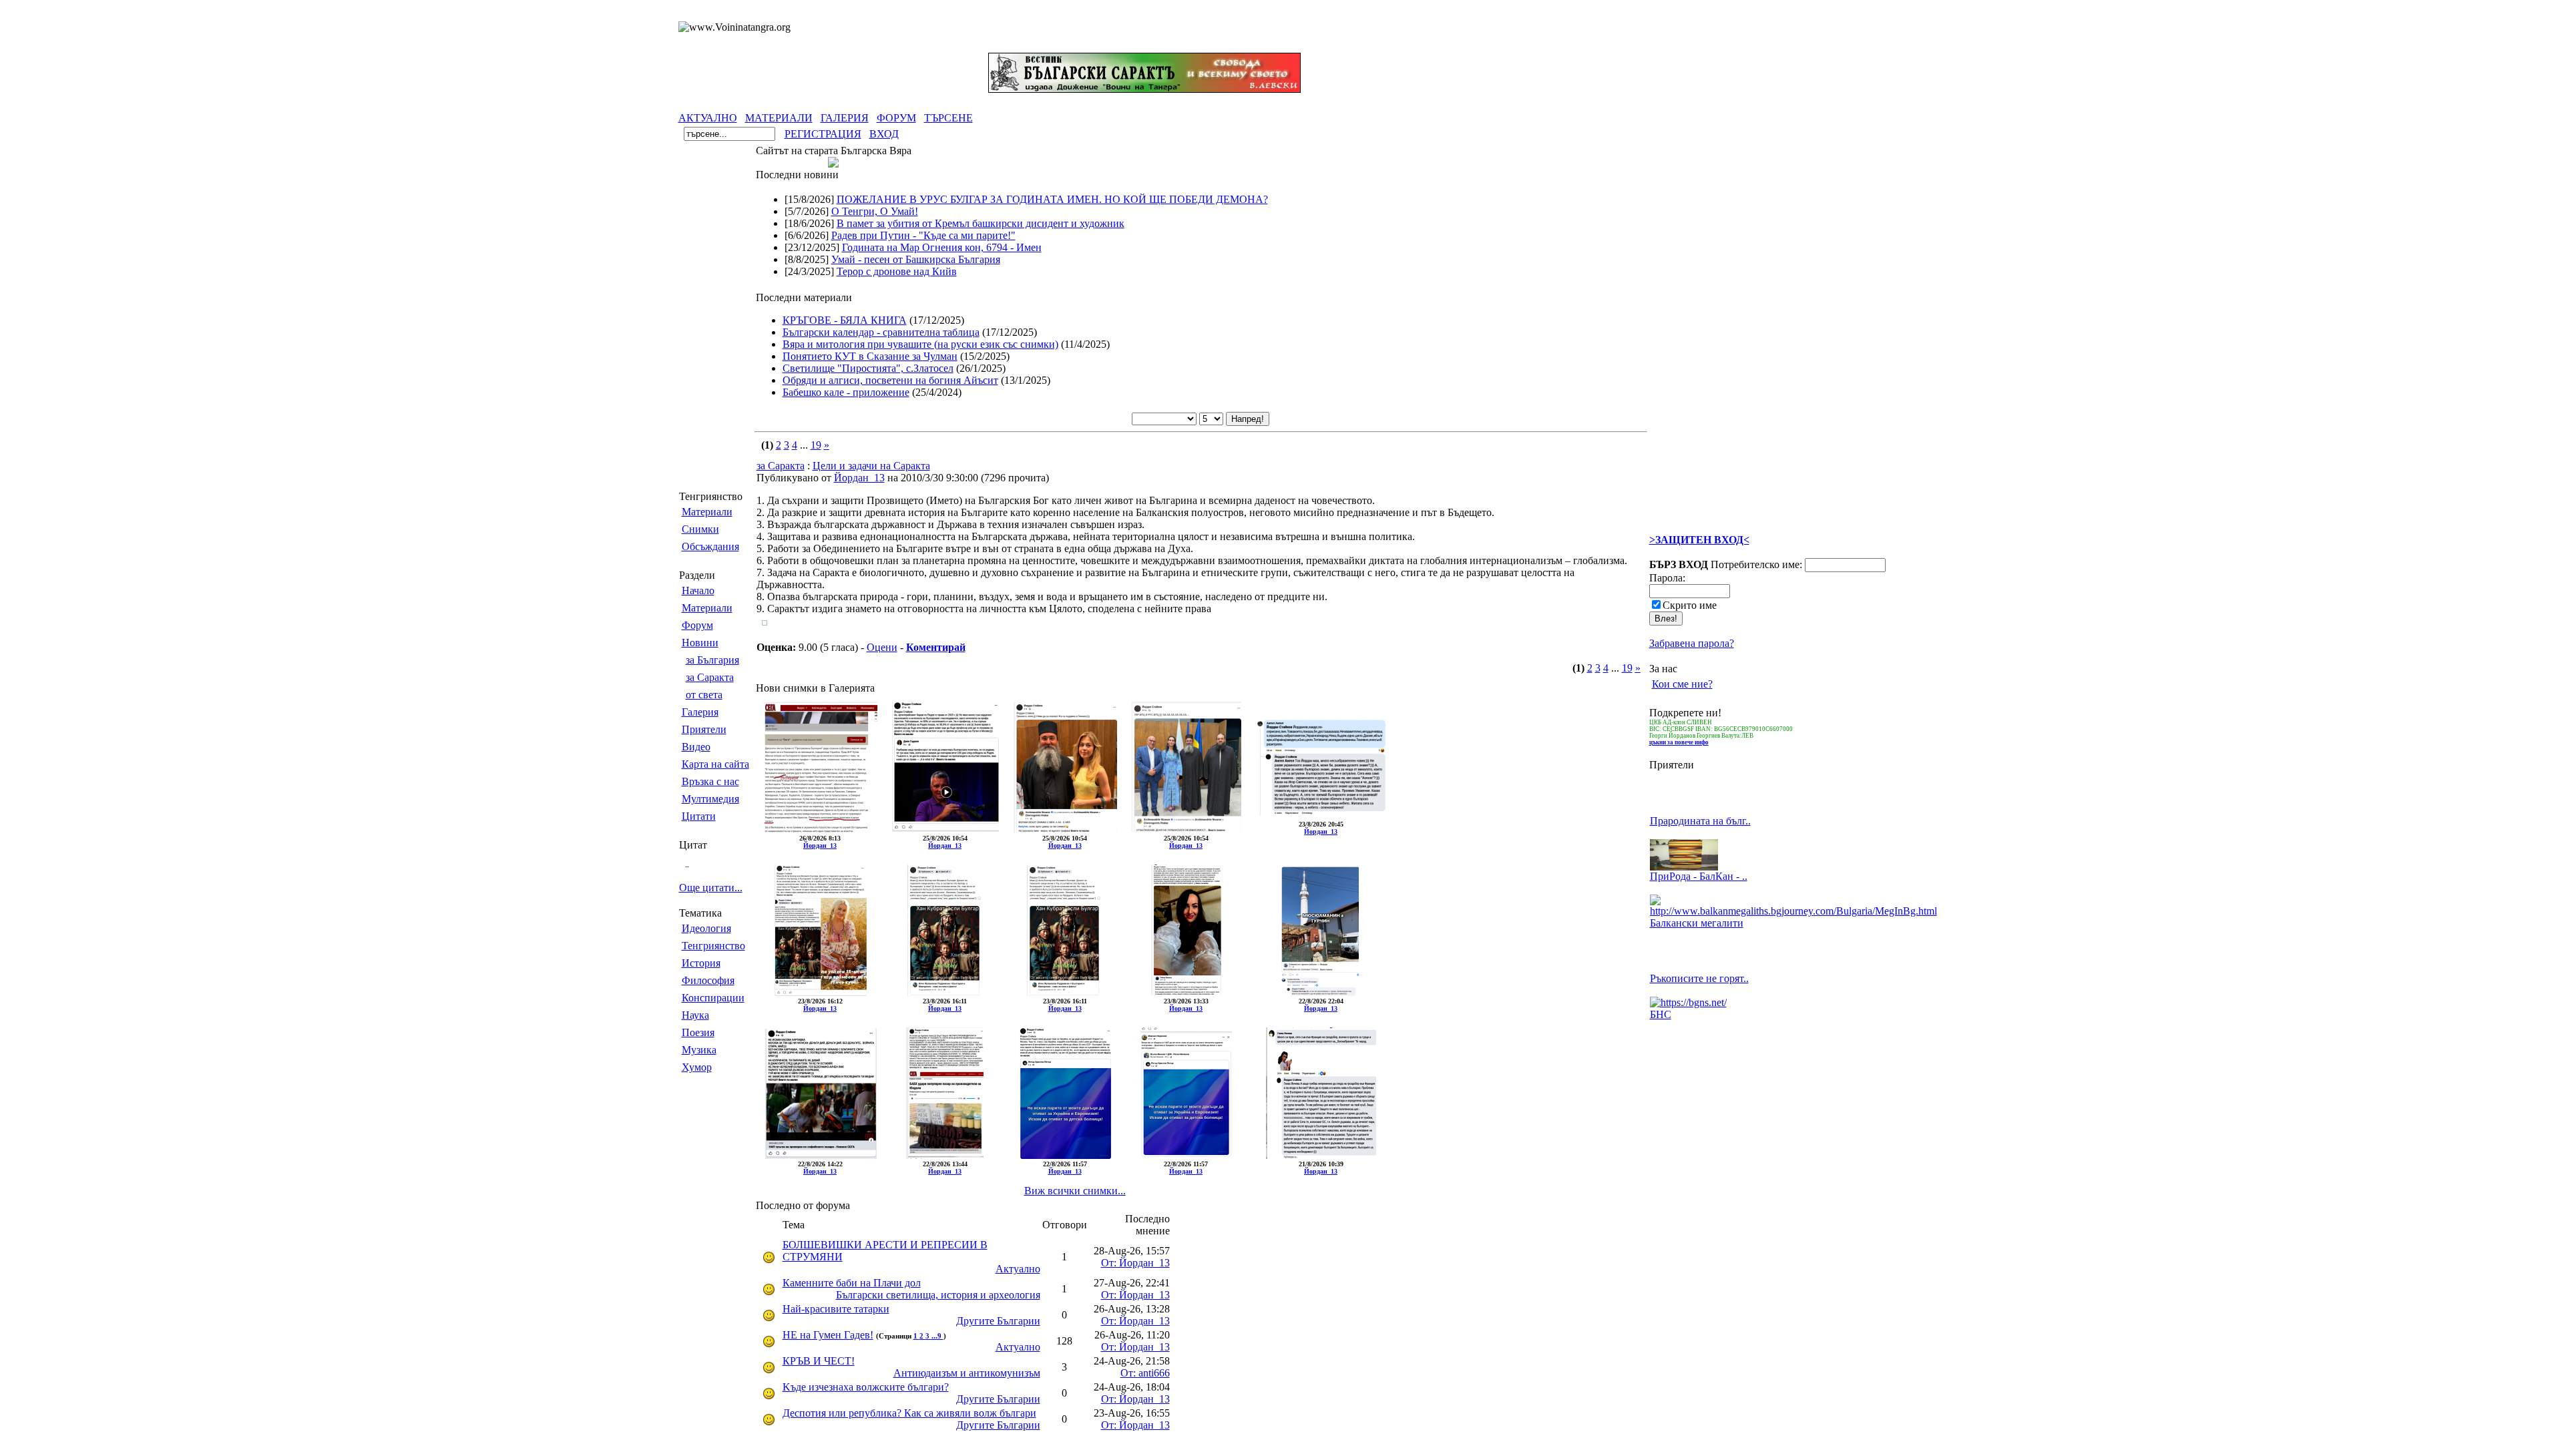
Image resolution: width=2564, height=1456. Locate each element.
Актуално (1018, 1269)
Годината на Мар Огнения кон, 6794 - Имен (942, 247)
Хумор (697, 1067)
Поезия (698, 1032)
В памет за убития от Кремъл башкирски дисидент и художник (981, 223)
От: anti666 (1145, 1373)
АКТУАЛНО (708, 118)
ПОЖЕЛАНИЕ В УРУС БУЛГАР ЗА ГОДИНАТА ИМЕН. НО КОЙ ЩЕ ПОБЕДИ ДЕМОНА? (1052, 199)
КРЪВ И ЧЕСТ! (819, 1361)
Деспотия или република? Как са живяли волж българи (909, 1413)
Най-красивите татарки (836, 1309)
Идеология (706, 928)
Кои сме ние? (1682, 684)
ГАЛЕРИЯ (845, 118)
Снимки (700, 529)
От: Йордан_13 (1135, 1263)
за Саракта (710, 677)
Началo (698, 590)
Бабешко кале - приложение (846, 392)
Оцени (882, 647)
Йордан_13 (859, 478)
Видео (696, 747)
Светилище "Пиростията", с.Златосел (868, 368)
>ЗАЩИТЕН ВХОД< (1699, 540)
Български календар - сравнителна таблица (881, 332)
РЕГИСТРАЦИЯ (823, 134)
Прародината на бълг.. (1700, 821)
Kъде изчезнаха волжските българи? (866, 1387)
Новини (700, 643)
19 (816, 445)
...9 (937, 1336)
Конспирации (713, 998)
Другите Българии (998, 1321)
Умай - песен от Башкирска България (916, 259)
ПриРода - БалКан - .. (1699, 876)
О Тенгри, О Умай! (875, 211)
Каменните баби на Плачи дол (852, 1283)
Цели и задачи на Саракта (871, 466)
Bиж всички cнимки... (1075, 1191)
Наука (695, 1015)
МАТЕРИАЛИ (779, 118)
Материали (707, 512)
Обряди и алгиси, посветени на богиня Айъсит (890, 380)
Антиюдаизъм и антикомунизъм (967, 1373)
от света (704, 695)
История (701, 963)
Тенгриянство (713, 946)
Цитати (699, 816)
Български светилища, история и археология (938, 1295)
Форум (697, 625)
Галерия (700, 712)
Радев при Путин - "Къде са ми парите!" (923, 235)
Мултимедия (710, 799)
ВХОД (884, 134)
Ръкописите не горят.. (1699, 978)
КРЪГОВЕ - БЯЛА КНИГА (845, 320)
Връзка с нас (710, 781)
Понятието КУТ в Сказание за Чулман (870, 356)
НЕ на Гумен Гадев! (828, 1335)
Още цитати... (711, 888)
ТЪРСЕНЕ (948, 118)
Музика (699, 1050)
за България (712, 660)
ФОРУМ (896, 118)
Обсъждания (710, 546)
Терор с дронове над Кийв (897, 271)
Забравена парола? (1692, 643)
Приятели (704, 729)
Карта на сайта (715, 764)
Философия (708, 980)
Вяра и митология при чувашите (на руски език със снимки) (920, 344)
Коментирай (936, 647)
